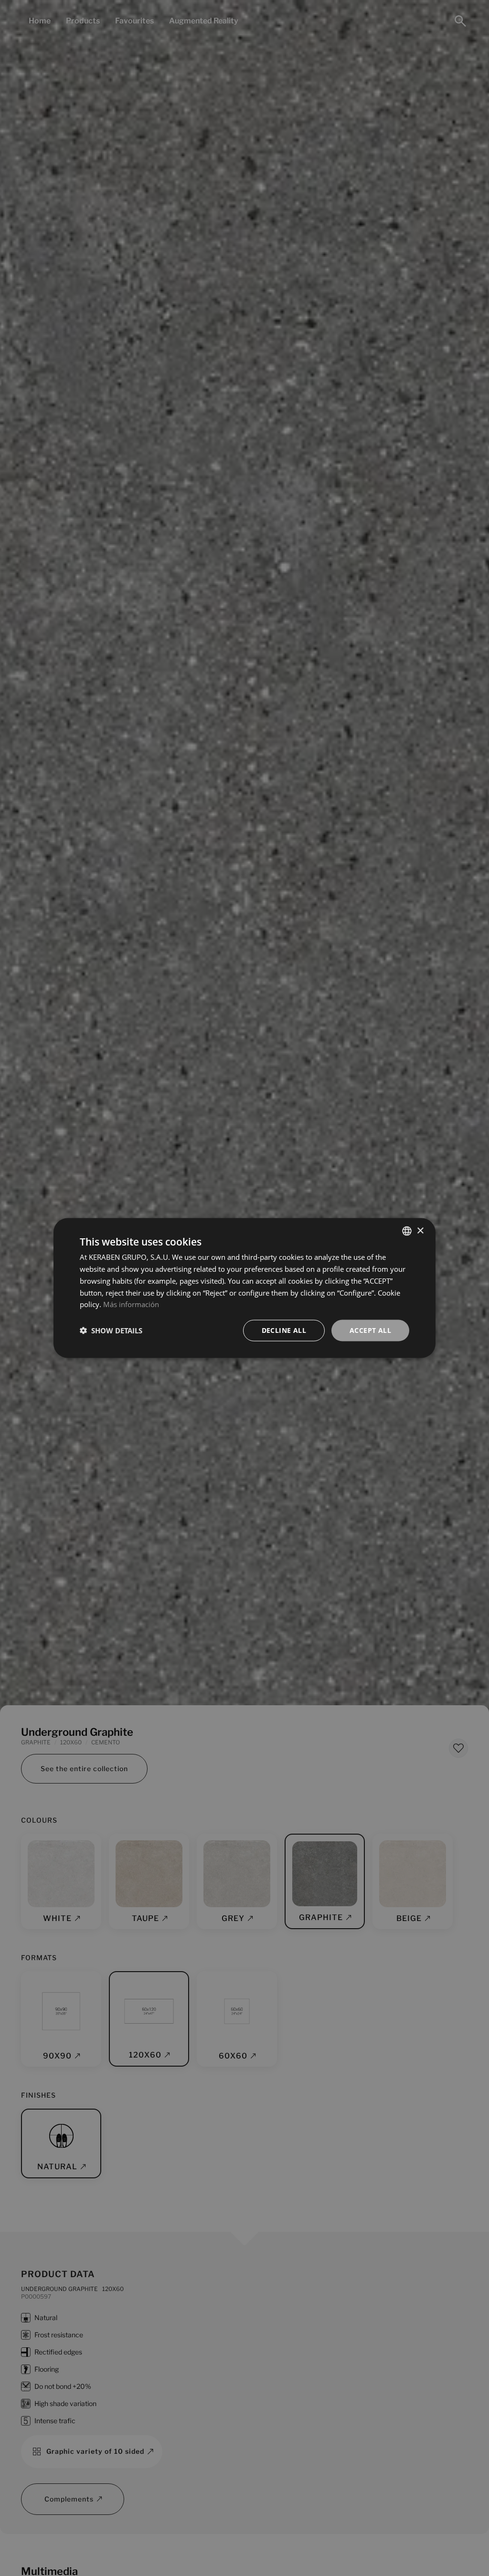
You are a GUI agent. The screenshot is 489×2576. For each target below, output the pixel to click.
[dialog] (244, 1288)
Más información (131, 1304)
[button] (111, 1330)
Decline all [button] (284, 1330)
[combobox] (407, 1231)
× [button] (420, 1230)
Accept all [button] (370, 1330)
